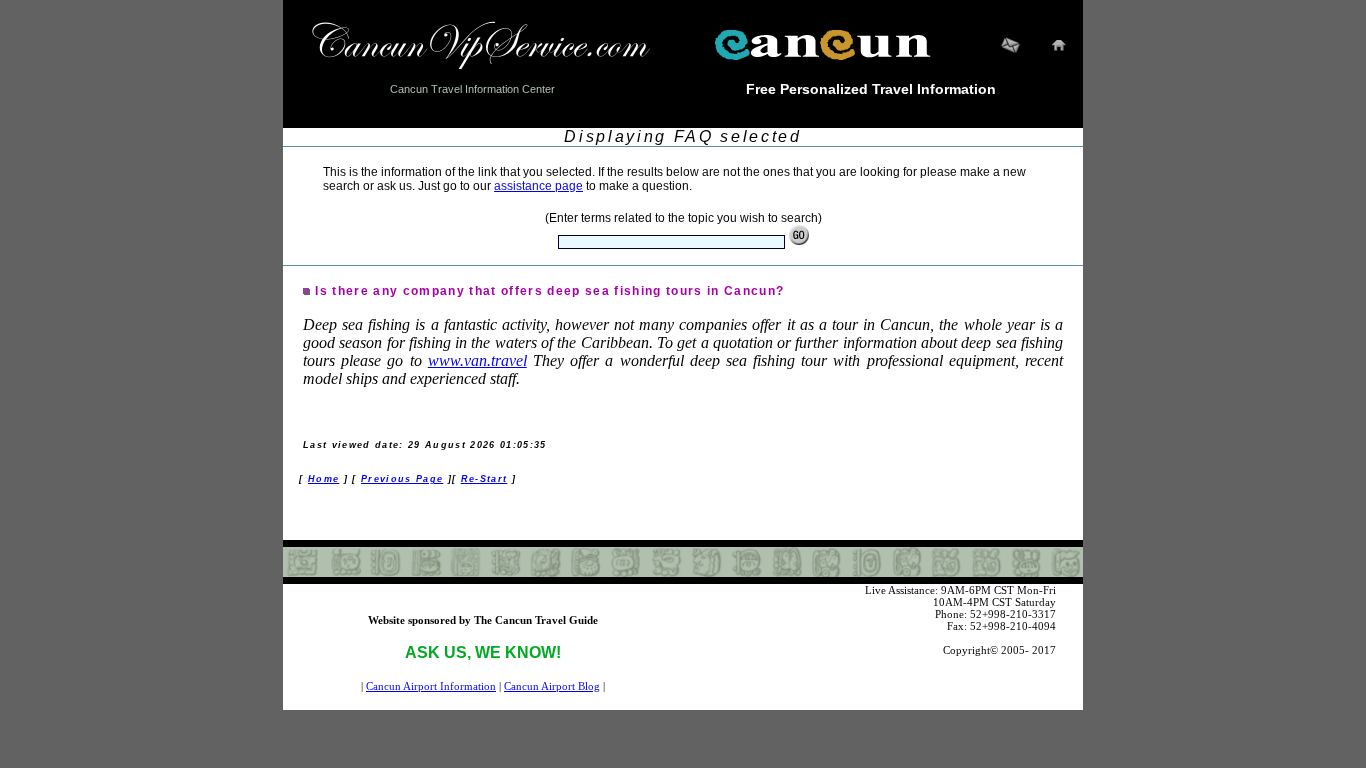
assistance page (538, 186)
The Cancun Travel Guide (536, 620)
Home (323, 479)
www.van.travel (477, 360)
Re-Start (484, 479)
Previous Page (402, 479)
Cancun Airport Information (431, 686)
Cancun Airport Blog (552, 686)
